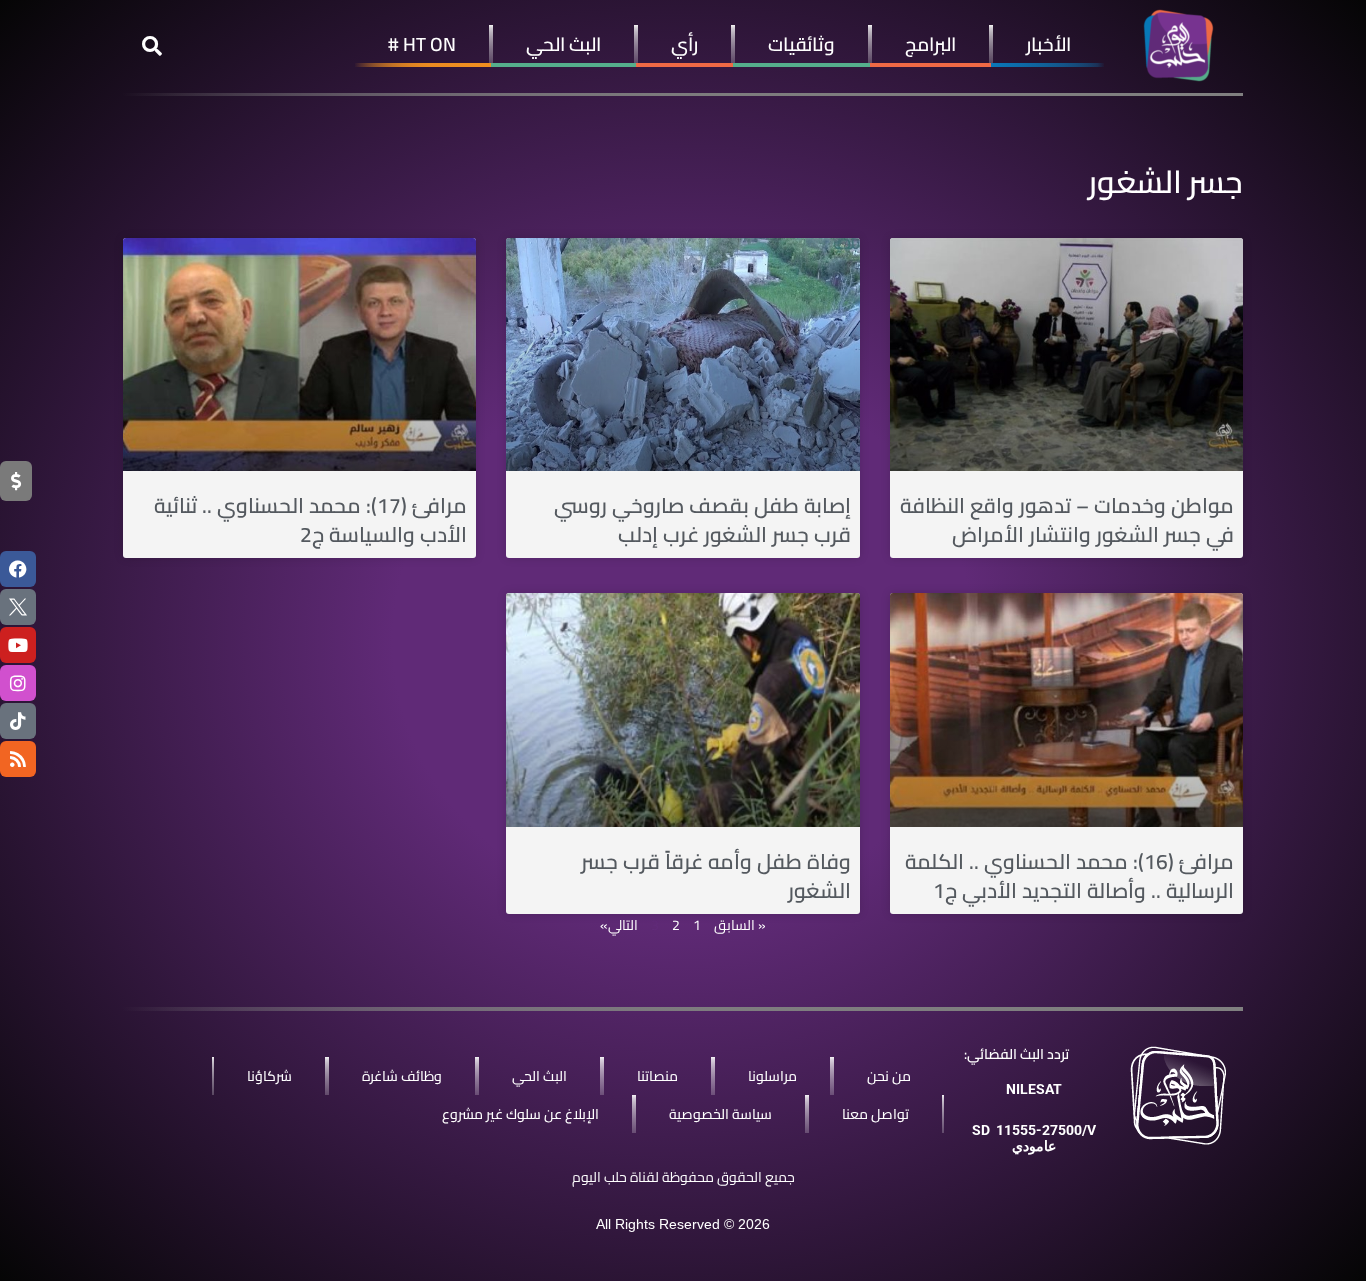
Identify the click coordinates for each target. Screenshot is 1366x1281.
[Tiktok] (18, 721)
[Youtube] (18, 645)
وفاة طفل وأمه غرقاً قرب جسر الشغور (716, 876)
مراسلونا (772, 1076)
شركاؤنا (269, 1076)
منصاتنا (657, 1076)
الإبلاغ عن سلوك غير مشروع (520, 1114)
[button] (152, 46)
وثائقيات (801, 44)
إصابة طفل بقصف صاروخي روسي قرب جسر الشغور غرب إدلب (702, 520)
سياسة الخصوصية (720, 1114)
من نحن (889, 1076)
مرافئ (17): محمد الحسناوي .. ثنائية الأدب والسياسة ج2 (310, 520)
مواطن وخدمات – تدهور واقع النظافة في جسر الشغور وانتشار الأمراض (1067, 520)
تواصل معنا (875, 1114)
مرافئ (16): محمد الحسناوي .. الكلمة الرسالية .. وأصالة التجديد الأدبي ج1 (1069, 876)
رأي (684, 44)
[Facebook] (18, 569)
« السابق (740, 925)
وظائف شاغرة (402, 1076)
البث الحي (563, 44)
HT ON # (422, 44)
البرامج (930, 44)
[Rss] (18, 759)
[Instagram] (18, 683)
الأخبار (1048, 44)
